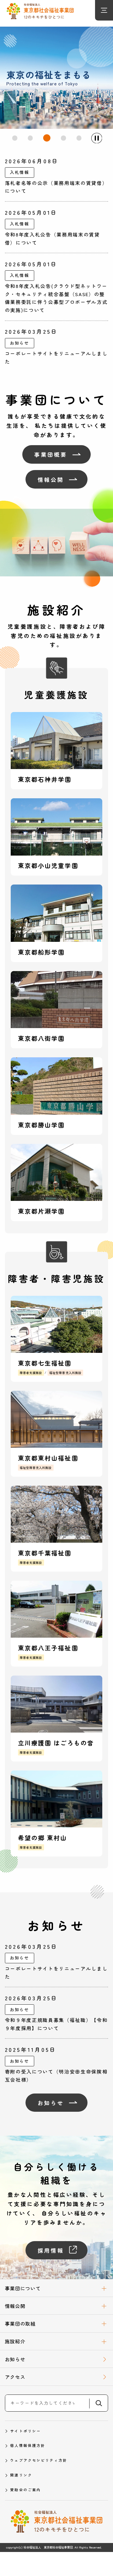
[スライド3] (47, 138)
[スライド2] (30, 138)
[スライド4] (63, 138)
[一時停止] (96, 138)
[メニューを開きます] (104, 10)
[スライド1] (15, 138)
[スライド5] (79, 138)
